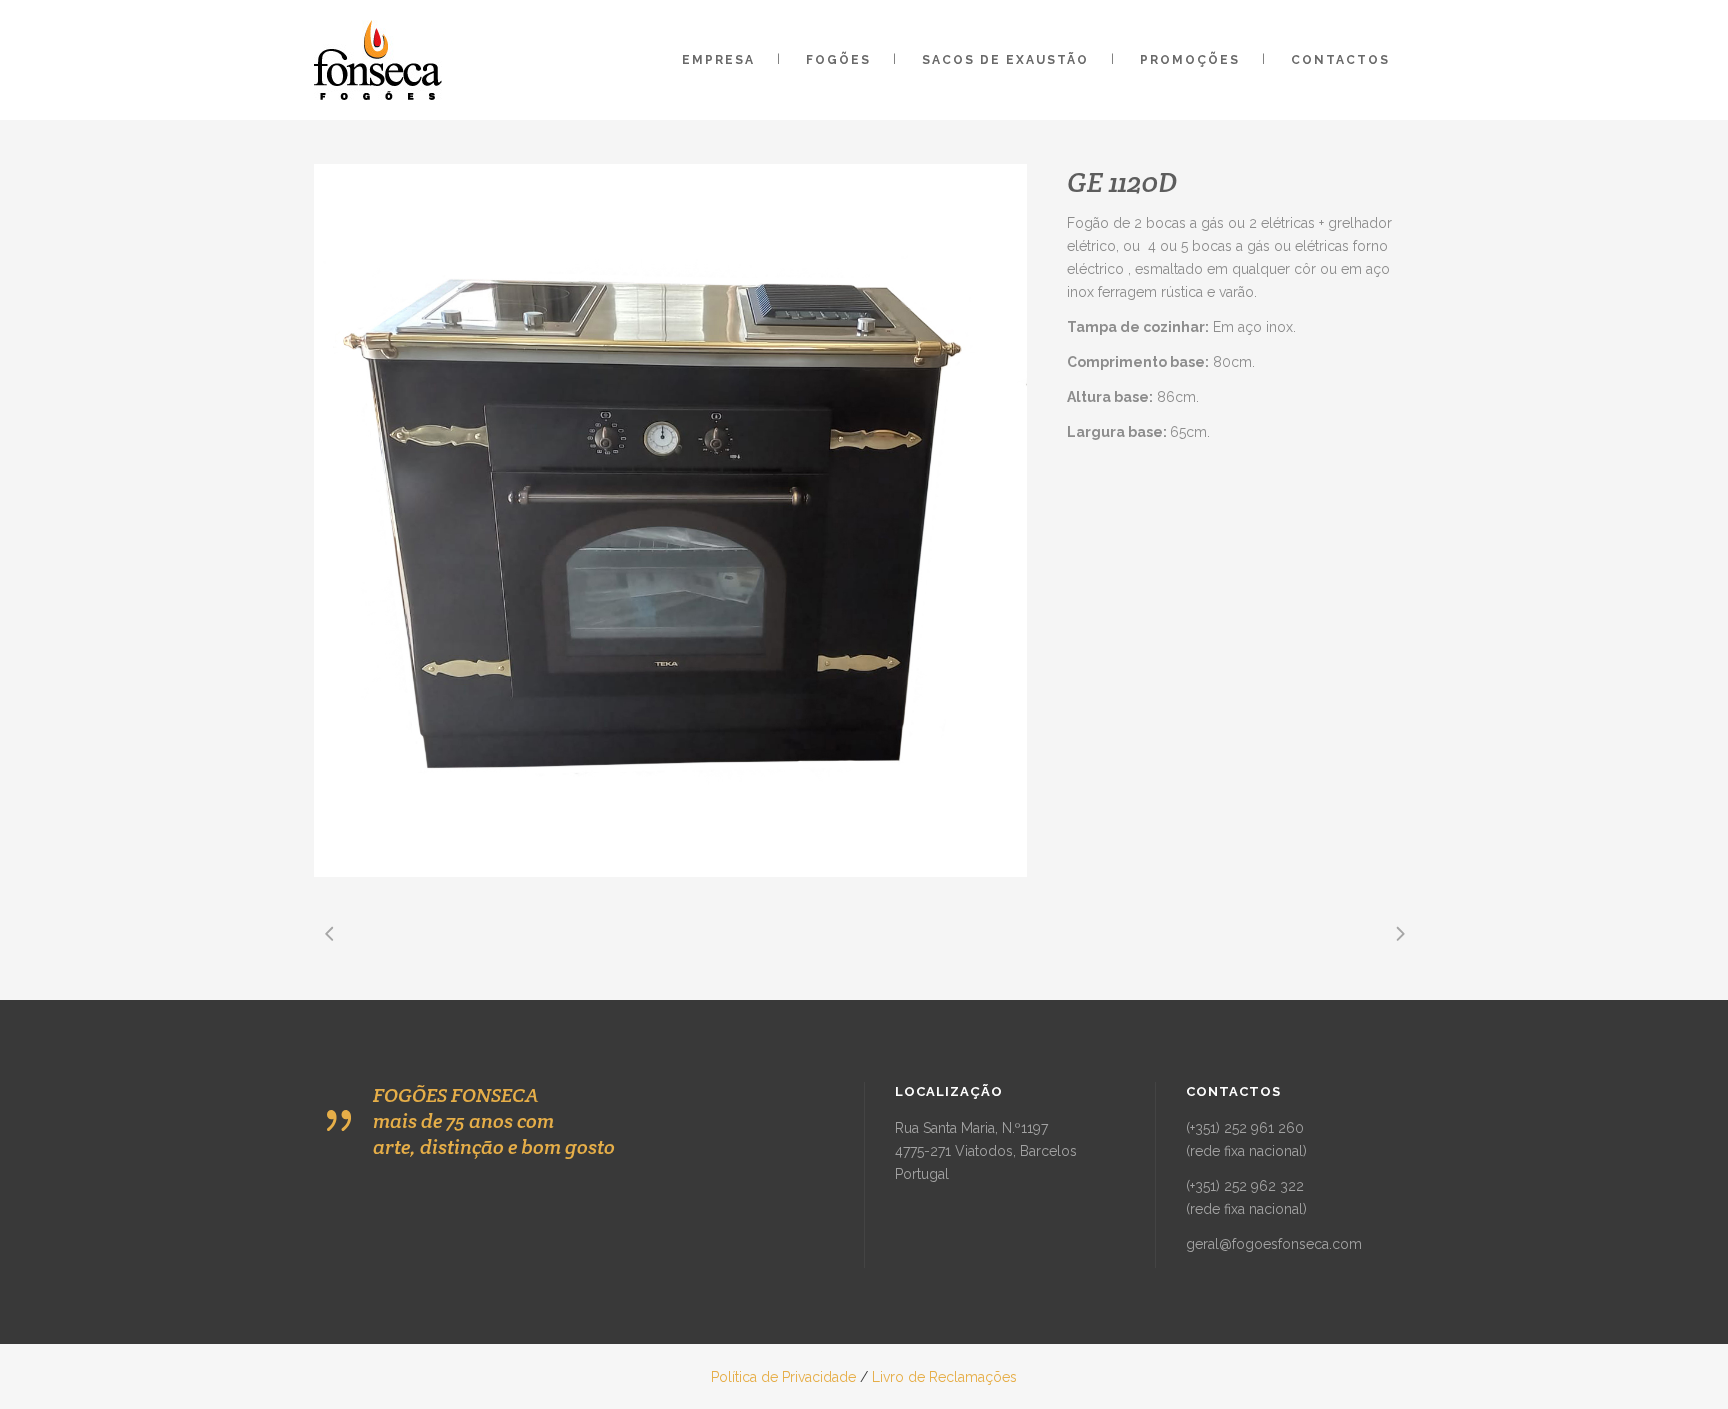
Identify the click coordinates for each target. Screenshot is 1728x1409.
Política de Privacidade (783, 1377)
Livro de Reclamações (944, 1377)
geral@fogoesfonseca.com (1274, 1244)
